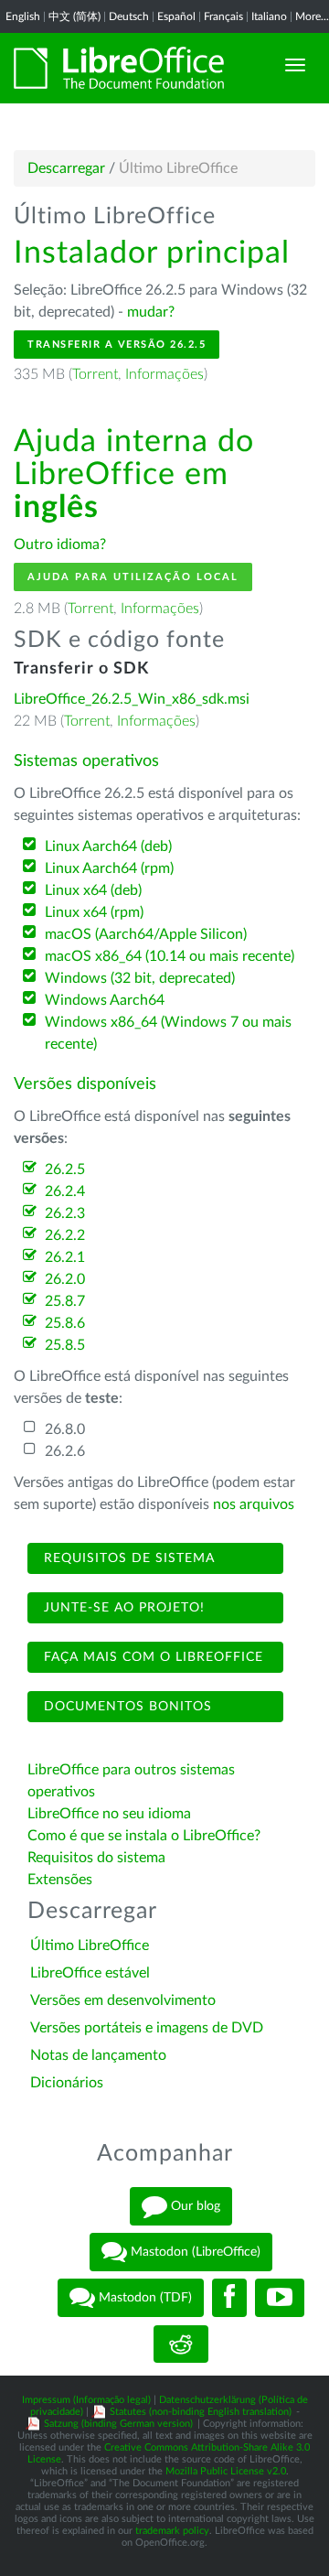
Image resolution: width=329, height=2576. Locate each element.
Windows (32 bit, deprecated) (140, 978)
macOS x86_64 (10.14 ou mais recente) (170, 956)
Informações (164, 374)
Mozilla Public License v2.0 (226, 2471)
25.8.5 (65, 1345)
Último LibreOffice (90, 1945)
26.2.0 (65, 1279)
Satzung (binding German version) (118, 2424)
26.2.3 (65, 1213)
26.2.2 (65, 1235)
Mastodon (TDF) (143, 2298)
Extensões (60, 1880)
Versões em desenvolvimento (123, 2000)
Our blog (194, 2206)
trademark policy (172, 2531)
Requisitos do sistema (98, 1858)
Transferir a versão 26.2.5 (117, 345)
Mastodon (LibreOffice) (194, 2252)
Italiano (269, 16)
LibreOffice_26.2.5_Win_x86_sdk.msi (132, 699)
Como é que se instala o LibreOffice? (144, 1836)
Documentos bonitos (126, 1707)
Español (176, 16)
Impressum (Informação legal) (86, 2400)
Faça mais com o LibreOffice (151, 1657)
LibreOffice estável (90, 1973)
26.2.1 (65, 1257)
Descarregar (66, 168)
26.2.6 (65, 1451)
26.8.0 (65, 1429)
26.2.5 (65, 1169)
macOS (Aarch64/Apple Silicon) (146, 934)
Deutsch (129, 16)
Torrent (95, 374)
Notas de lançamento (98, 2055)
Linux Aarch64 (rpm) (109, 868)
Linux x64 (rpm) (94, 912)
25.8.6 (65, 1323)
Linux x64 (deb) (93, 890)
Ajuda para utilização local (133, 577)
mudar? (151, 312)
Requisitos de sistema (127, 1558)
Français (223, 16)
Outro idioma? (60, 544)
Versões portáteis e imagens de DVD (147, 2028)
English (23, 16)
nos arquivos (254, 1504)
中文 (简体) (74, 16)
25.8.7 (65, 1301)
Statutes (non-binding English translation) (201, 2412)
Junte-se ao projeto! (122, 1608)
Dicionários (67, 2083)
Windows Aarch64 (105, 1000)
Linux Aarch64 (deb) (108, 846)
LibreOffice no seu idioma (109, 1814)
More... (312, 16)
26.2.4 (65, 1191)
